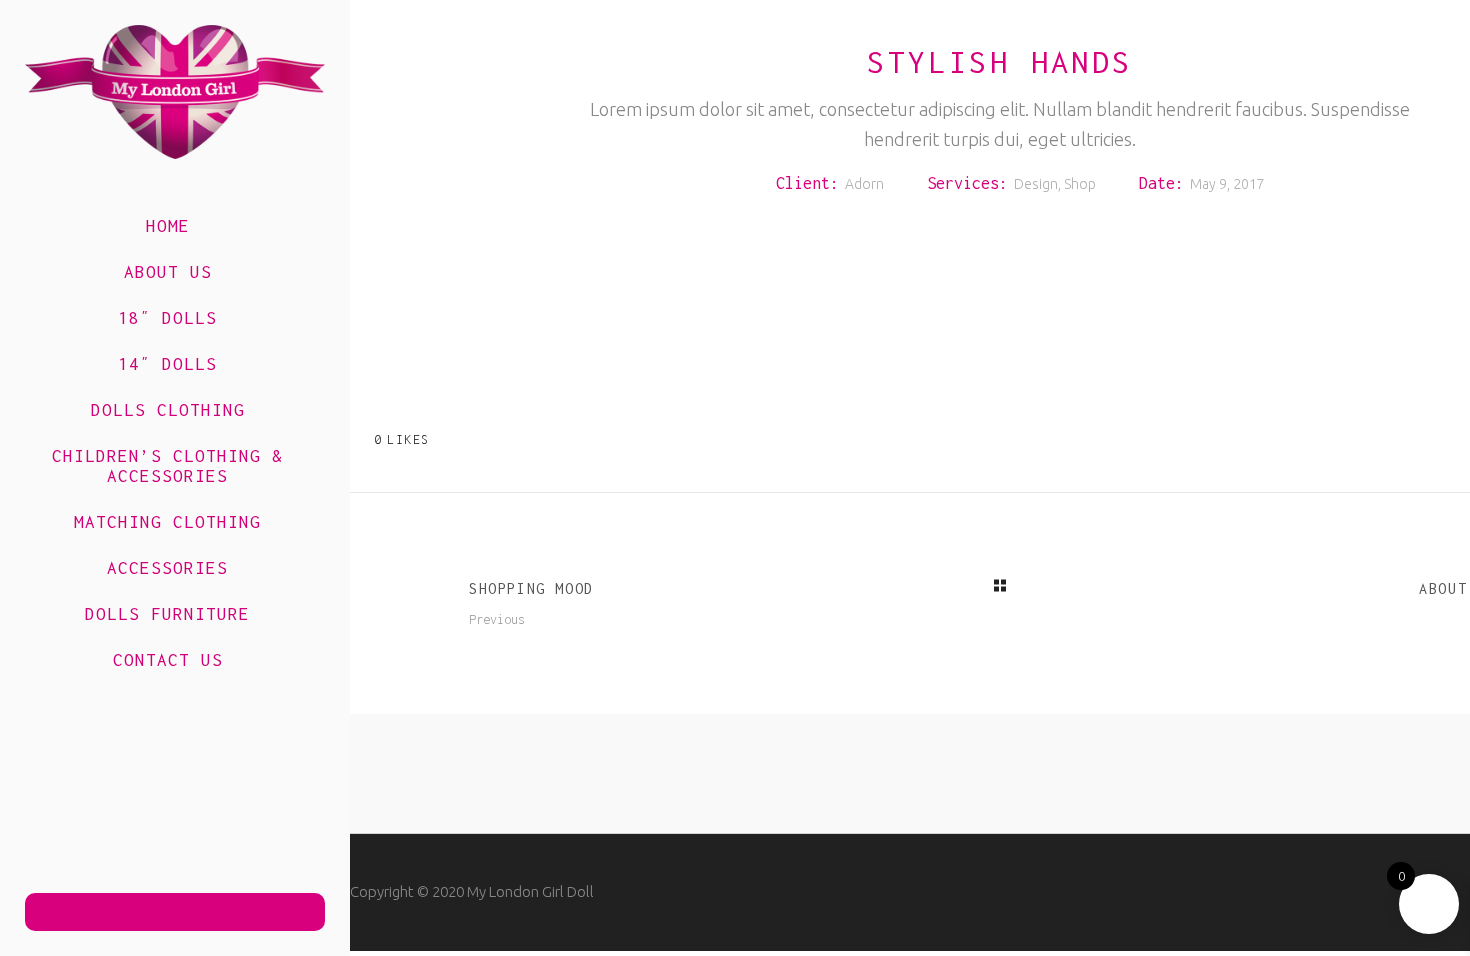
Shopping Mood (531, 588)
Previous (497, 619)
